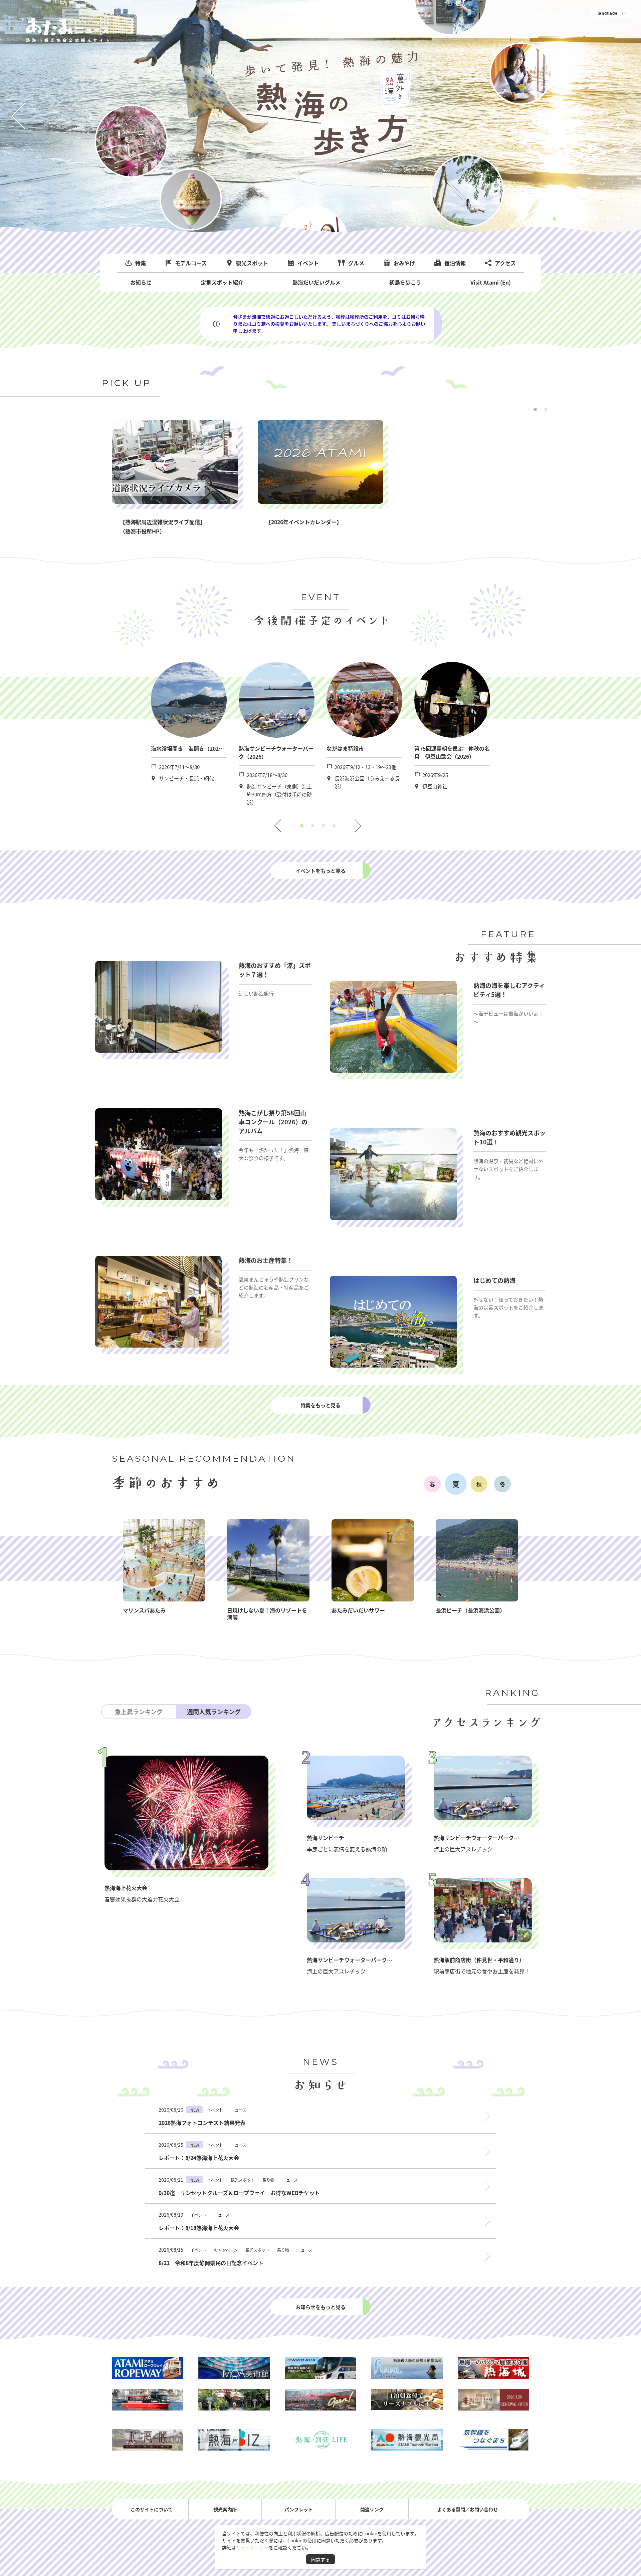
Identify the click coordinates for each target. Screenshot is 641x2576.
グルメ (356, 263)
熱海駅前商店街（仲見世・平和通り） (479, 1960)
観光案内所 (225, 2509)
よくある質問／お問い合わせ (467, 2509)
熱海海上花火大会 (126, 1888)
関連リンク (372, 2509)
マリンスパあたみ (144, 1610)
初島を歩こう (405, 282)
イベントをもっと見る (320, 871)
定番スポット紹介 (222, 282)
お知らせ (141, 282)
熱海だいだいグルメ (316, 282)
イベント (308, 263)
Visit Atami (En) (491, 282)
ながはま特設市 (345, 748)
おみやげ (404, 263)
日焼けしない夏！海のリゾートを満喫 (267, 1614)
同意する (320, 2559)
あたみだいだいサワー (358, 1610)
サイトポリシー (252, 2547)
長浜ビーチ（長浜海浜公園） (470, 1610)
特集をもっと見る (320, 1405)
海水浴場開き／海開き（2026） (189, 748)
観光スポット (252, 263)
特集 (141, 263)
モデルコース (191, 263)
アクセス (505, 263)
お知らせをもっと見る (320, 2307)
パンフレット (299, 2509)
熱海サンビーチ (326, 1838)
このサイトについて (152, 2509)
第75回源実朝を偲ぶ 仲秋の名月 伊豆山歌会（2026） (452, 752)
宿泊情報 (455, 263)
